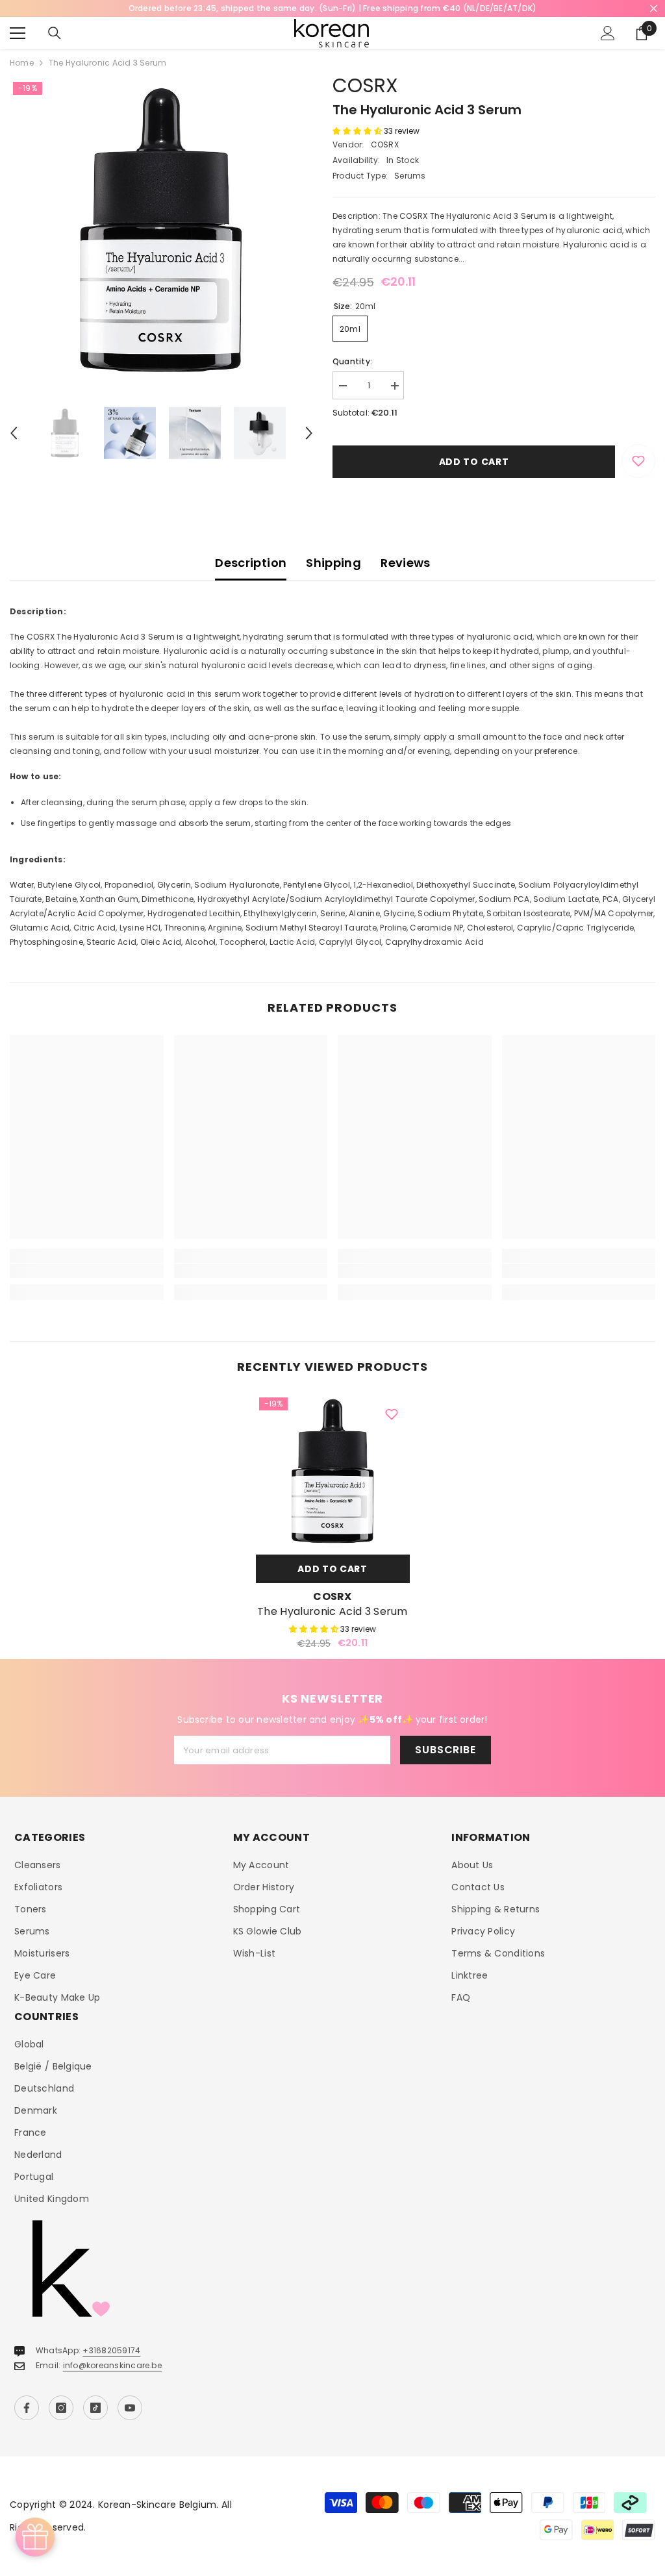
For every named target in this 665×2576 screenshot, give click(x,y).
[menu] (18, 33)
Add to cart (474, 462)
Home (22, 63)
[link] (87, 1271)
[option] (161, 230)
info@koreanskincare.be (112, 2365)
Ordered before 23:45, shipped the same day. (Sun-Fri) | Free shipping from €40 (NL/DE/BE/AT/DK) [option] (333, 8)
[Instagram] (61, 2408)
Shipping (333, 563)
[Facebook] (27, 2408)
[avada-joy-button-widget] (35, 2537)
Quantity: (352, 361)
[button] (14, 433)
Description (251, 563)
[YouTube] (130, 2408)
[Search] (55, 33)
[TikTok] (95, 2408)
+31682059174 (111, 2350)
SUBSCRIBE (445, 1750)
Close (654, 9)
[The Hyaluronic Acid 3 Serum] (333, 1471)
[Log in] (608, 33)
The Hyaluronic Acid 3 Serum (332, 1612)
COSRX (365, 85)
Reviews (406, 563)
